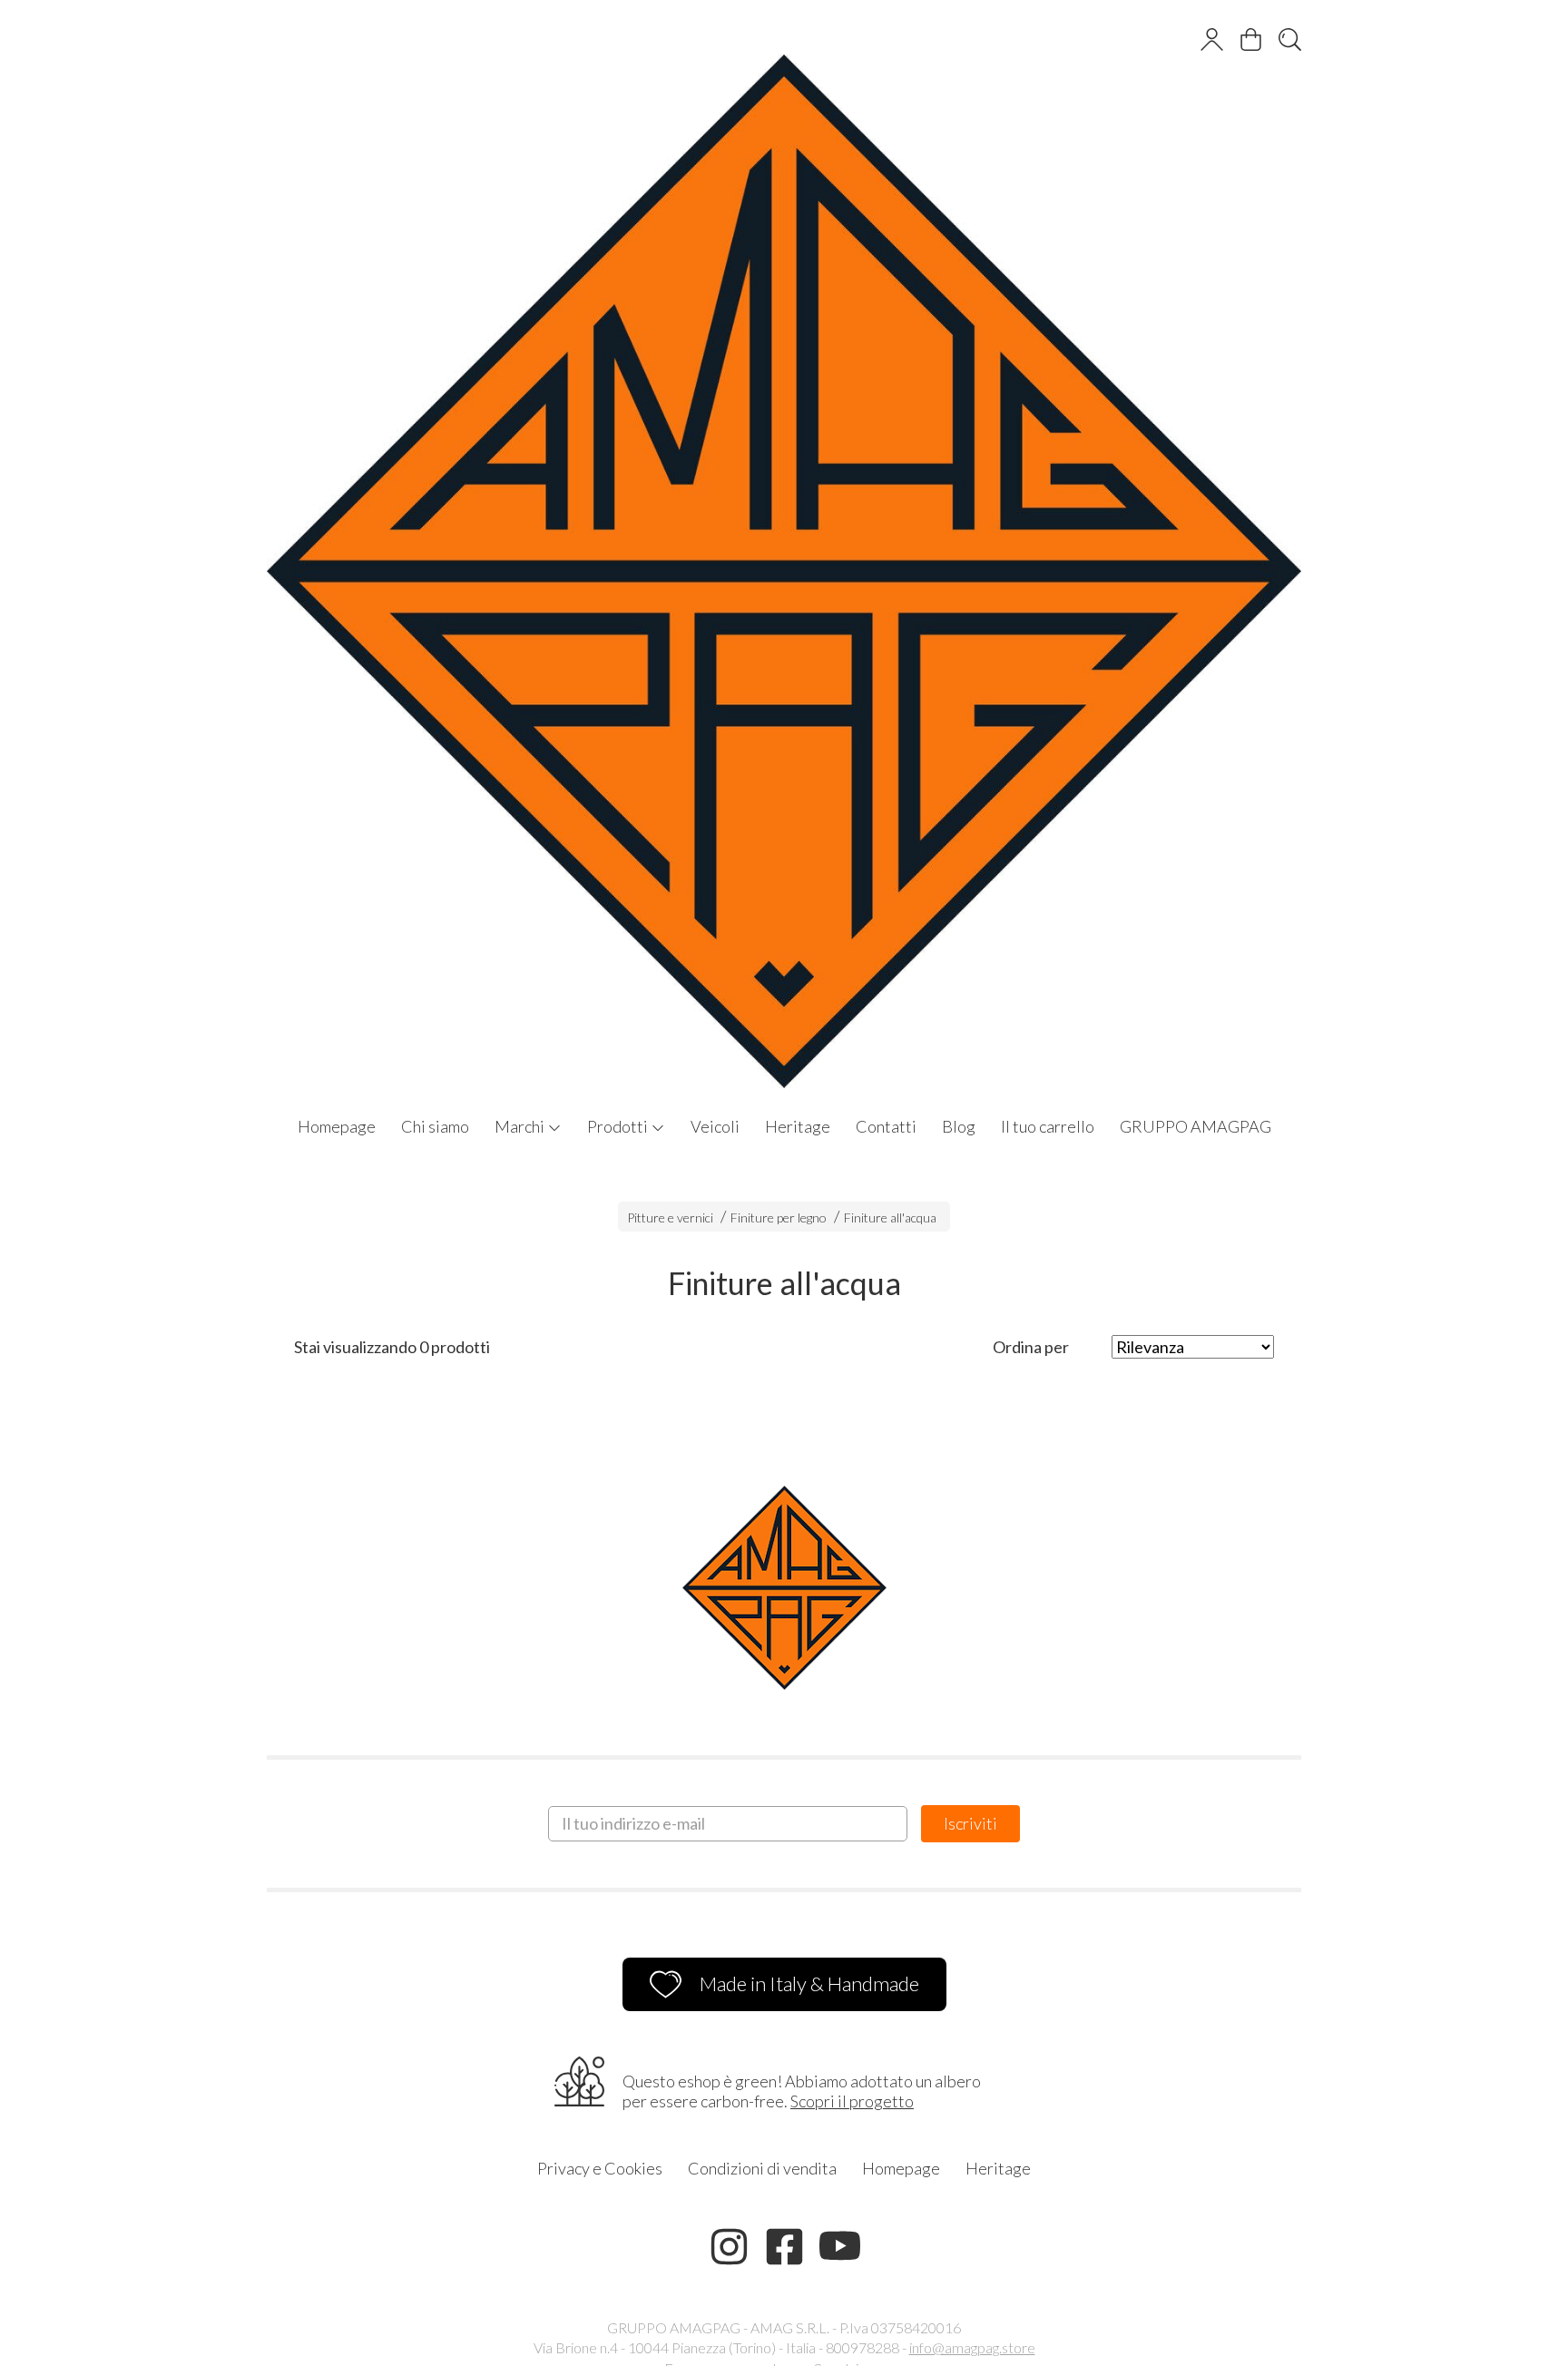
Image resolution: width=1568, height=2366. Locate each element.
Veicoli (715, 1126)
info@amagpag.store (972, 2347)
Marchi (521, 1126)
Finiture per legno (779, 1217)
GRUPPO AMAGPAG (1196, 1126)
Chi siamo (435, 1126)
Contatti (886, 1126)
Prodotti (619, 1126)
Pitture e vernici (670, 1217)
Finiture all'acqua (890, 1217)
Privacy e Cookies (600, 2168)
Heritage (798, 1126)
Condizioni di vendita (762, 2168)
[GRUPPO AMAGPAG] (784, 553)
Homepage (337, 1126)
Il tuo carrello (1048, 1126)
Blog (959, 1126)
